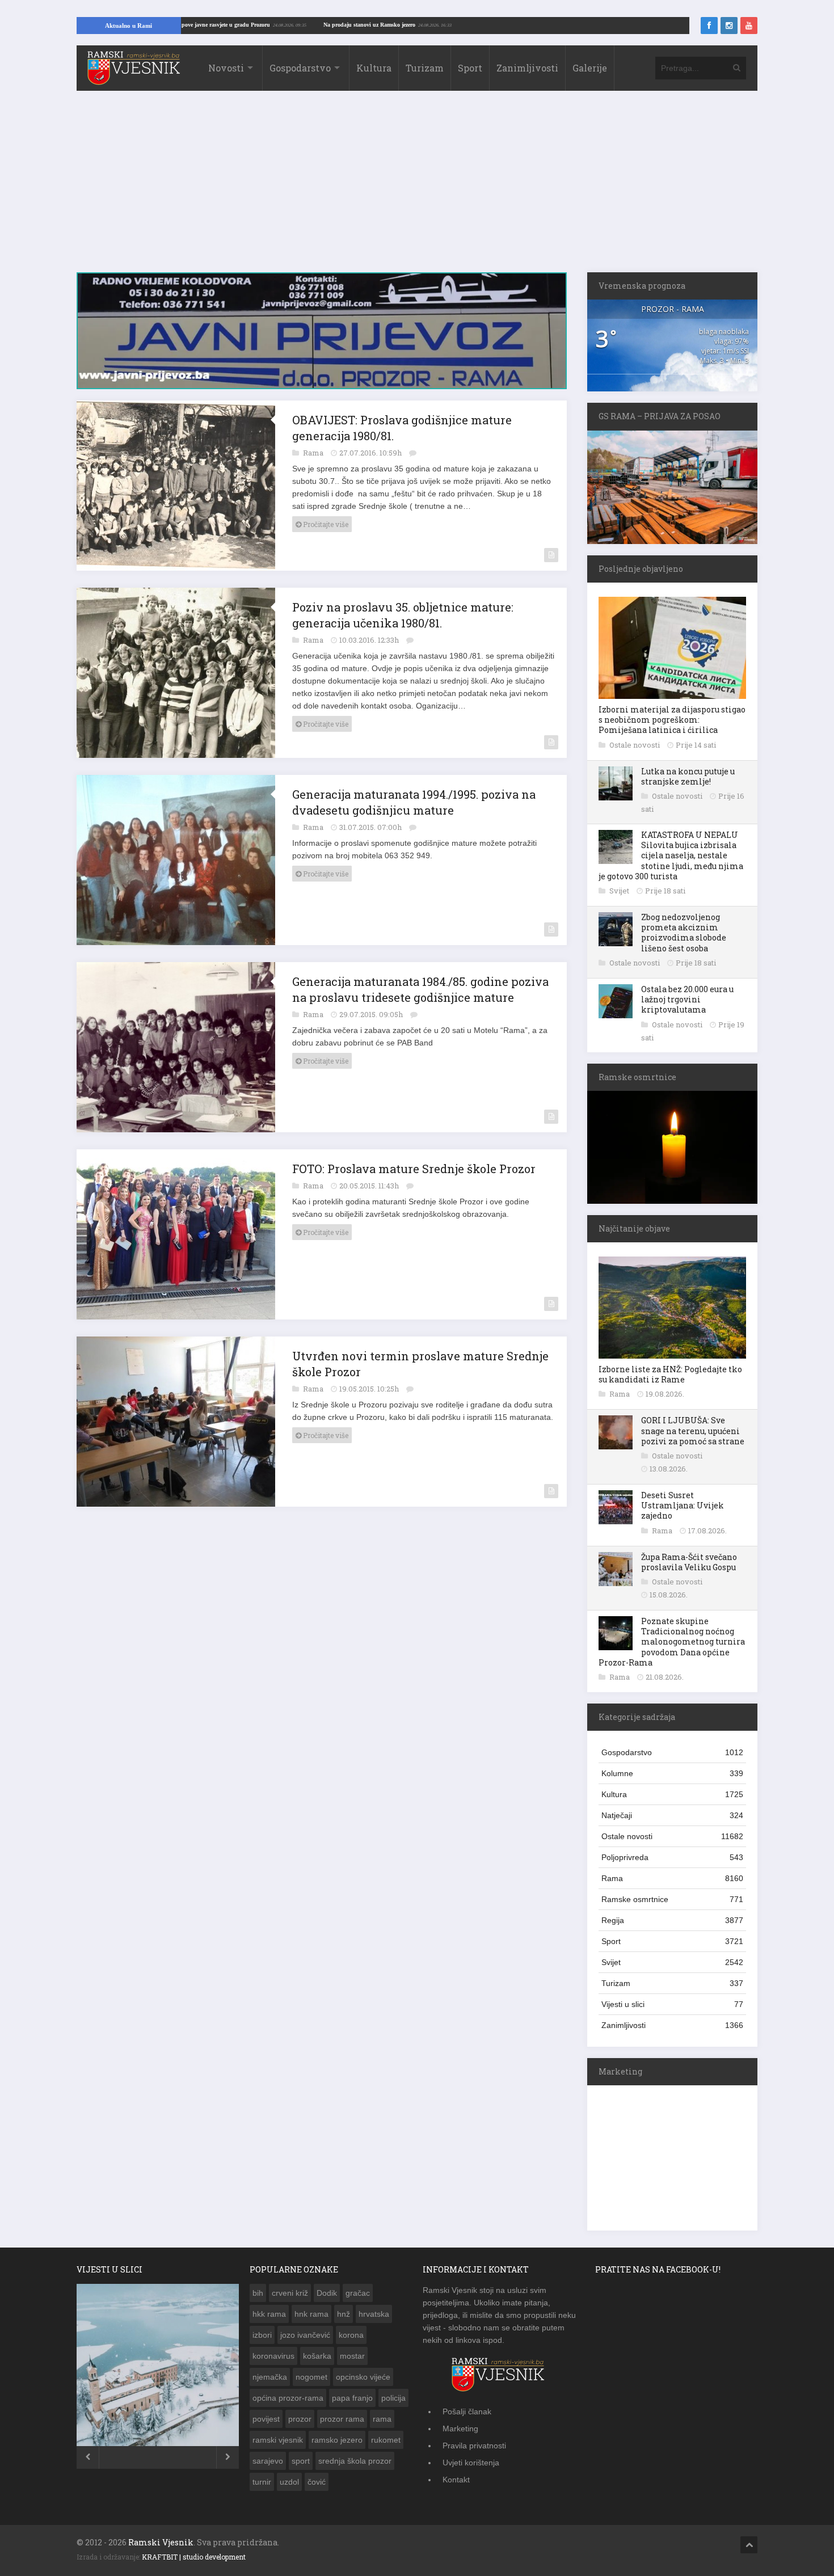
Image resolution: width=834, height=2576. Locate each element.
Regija (672, 1920)
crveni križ (290, 2293)
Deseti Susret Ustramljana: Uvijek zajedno (683, 1505)
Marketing (460, 2429)
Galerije (590, 68)
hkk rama (269, 2314)
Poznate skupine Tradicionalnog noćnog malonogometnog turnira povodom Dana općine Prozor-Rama (672, 1642)
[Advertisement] (417, 187)
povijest (266, 2419)
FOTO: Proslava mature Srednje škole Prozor (414, 1162)
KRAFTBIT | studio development (194, 2557)
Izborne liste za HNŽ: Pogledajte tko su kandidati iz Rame (670, 1374)
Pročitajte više (325, 518)
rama (382, 2419)
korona (351, 2335)
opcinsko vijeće (363, 2377)
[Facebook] (709, 26)
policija (393, 2398)
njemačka (270, 2377)
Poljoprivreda (672, 1857)
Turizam (425, 68)
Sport (470, 68)
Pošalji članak (467, 2411)
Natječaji (672, 1815)
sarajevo (268, 2461)
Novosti (226, 68)
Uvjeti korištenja (471, 2463)
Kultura (374, 68)
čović (317, 2482)
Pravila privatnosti (474, 2446)
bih (258, 2293)
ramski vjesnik (278, 2440)
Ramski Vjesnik (161, 2542)
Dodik (327, 2293)
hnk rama (311, 2314)
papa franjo (352, 2398)
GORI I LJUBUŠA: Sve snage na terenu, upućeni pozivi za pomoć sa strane (693, 1430)
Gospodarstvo (300, 68)
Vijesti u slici (672, 2004)
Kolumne (672, 1773)
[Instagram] (729, 26)
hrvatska (374, 2314)
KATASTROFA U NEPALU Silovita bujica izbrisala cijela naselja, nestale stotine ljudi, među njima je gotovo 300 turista (671, 855)
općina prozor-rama (288, 2398)
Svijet (620, 891)
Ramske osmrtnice (672, 1899)
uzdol (289, 2482)
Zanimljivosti (527, 68)
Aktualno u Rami (129, 26)
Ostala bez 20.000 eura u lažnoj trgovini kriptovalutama (687, 999)
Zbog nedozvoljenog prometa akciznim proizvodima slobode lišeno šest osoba (684, 933)
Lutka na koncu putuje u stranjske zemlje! (688, 776)
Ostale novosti (635, 745)
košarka (317, 2356)
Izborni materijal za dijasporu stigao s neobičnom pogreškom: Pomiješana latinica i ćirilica (672, 720)
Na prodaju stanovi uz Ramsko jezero (446, 25)
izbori (262, 2335)
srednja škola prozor (355, 2461)
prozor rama (342, 2419)
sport (301, 2461)
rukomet (386, 2440)
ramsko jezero (337, 2440)
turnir (262, 2482)
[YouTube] (749, 26)
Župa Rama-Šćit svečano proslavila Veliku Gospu (689, 1562)
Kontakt (456, 2480)
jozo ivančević (305, 2335)
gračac (358, 2293)
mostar (352, 2356)
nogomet (311, 2377)
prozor (300, 2419)
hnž (344, 2314)
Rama (314, 446)
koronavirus (273, 2356)
